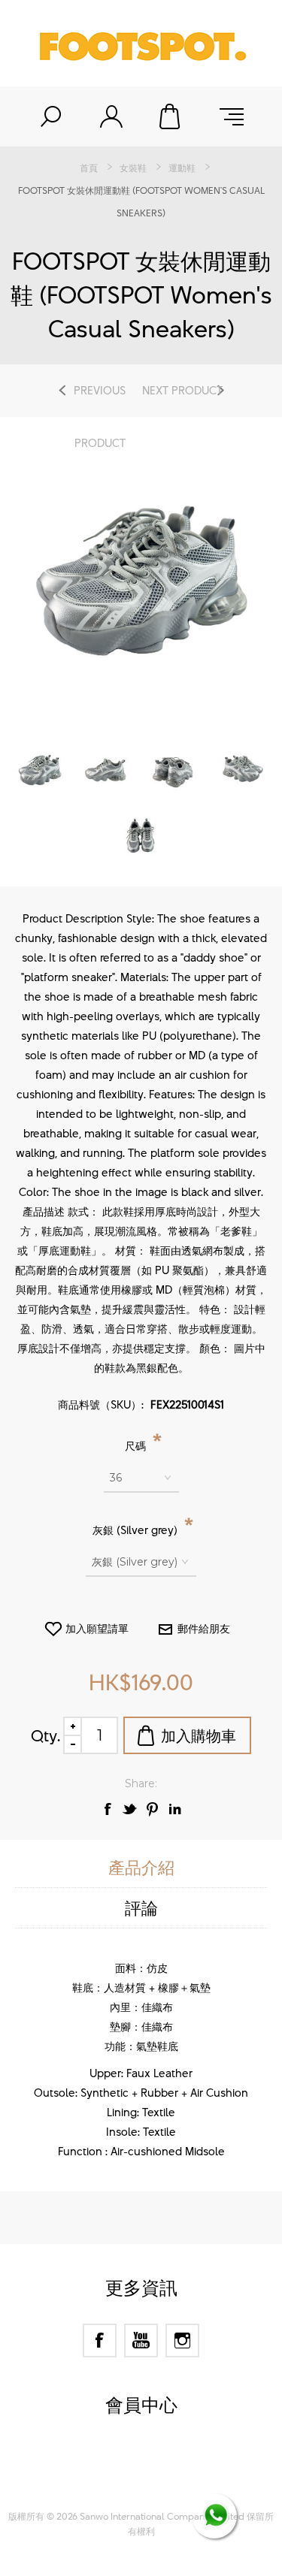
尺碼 (137, 1446)
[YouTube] (141, 2340)
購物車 (171, 116)
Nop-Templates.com (170, 2482)
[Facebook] (100, 2340)
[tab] (141, 1868)
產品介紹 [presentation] (141, 1867)
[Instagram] (182, 2340)
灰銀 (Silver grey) (136, 1530)
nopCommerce (168, 2463)
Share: (141, 1783)
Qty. (45, 1735)
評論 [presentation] (141, 1908)
